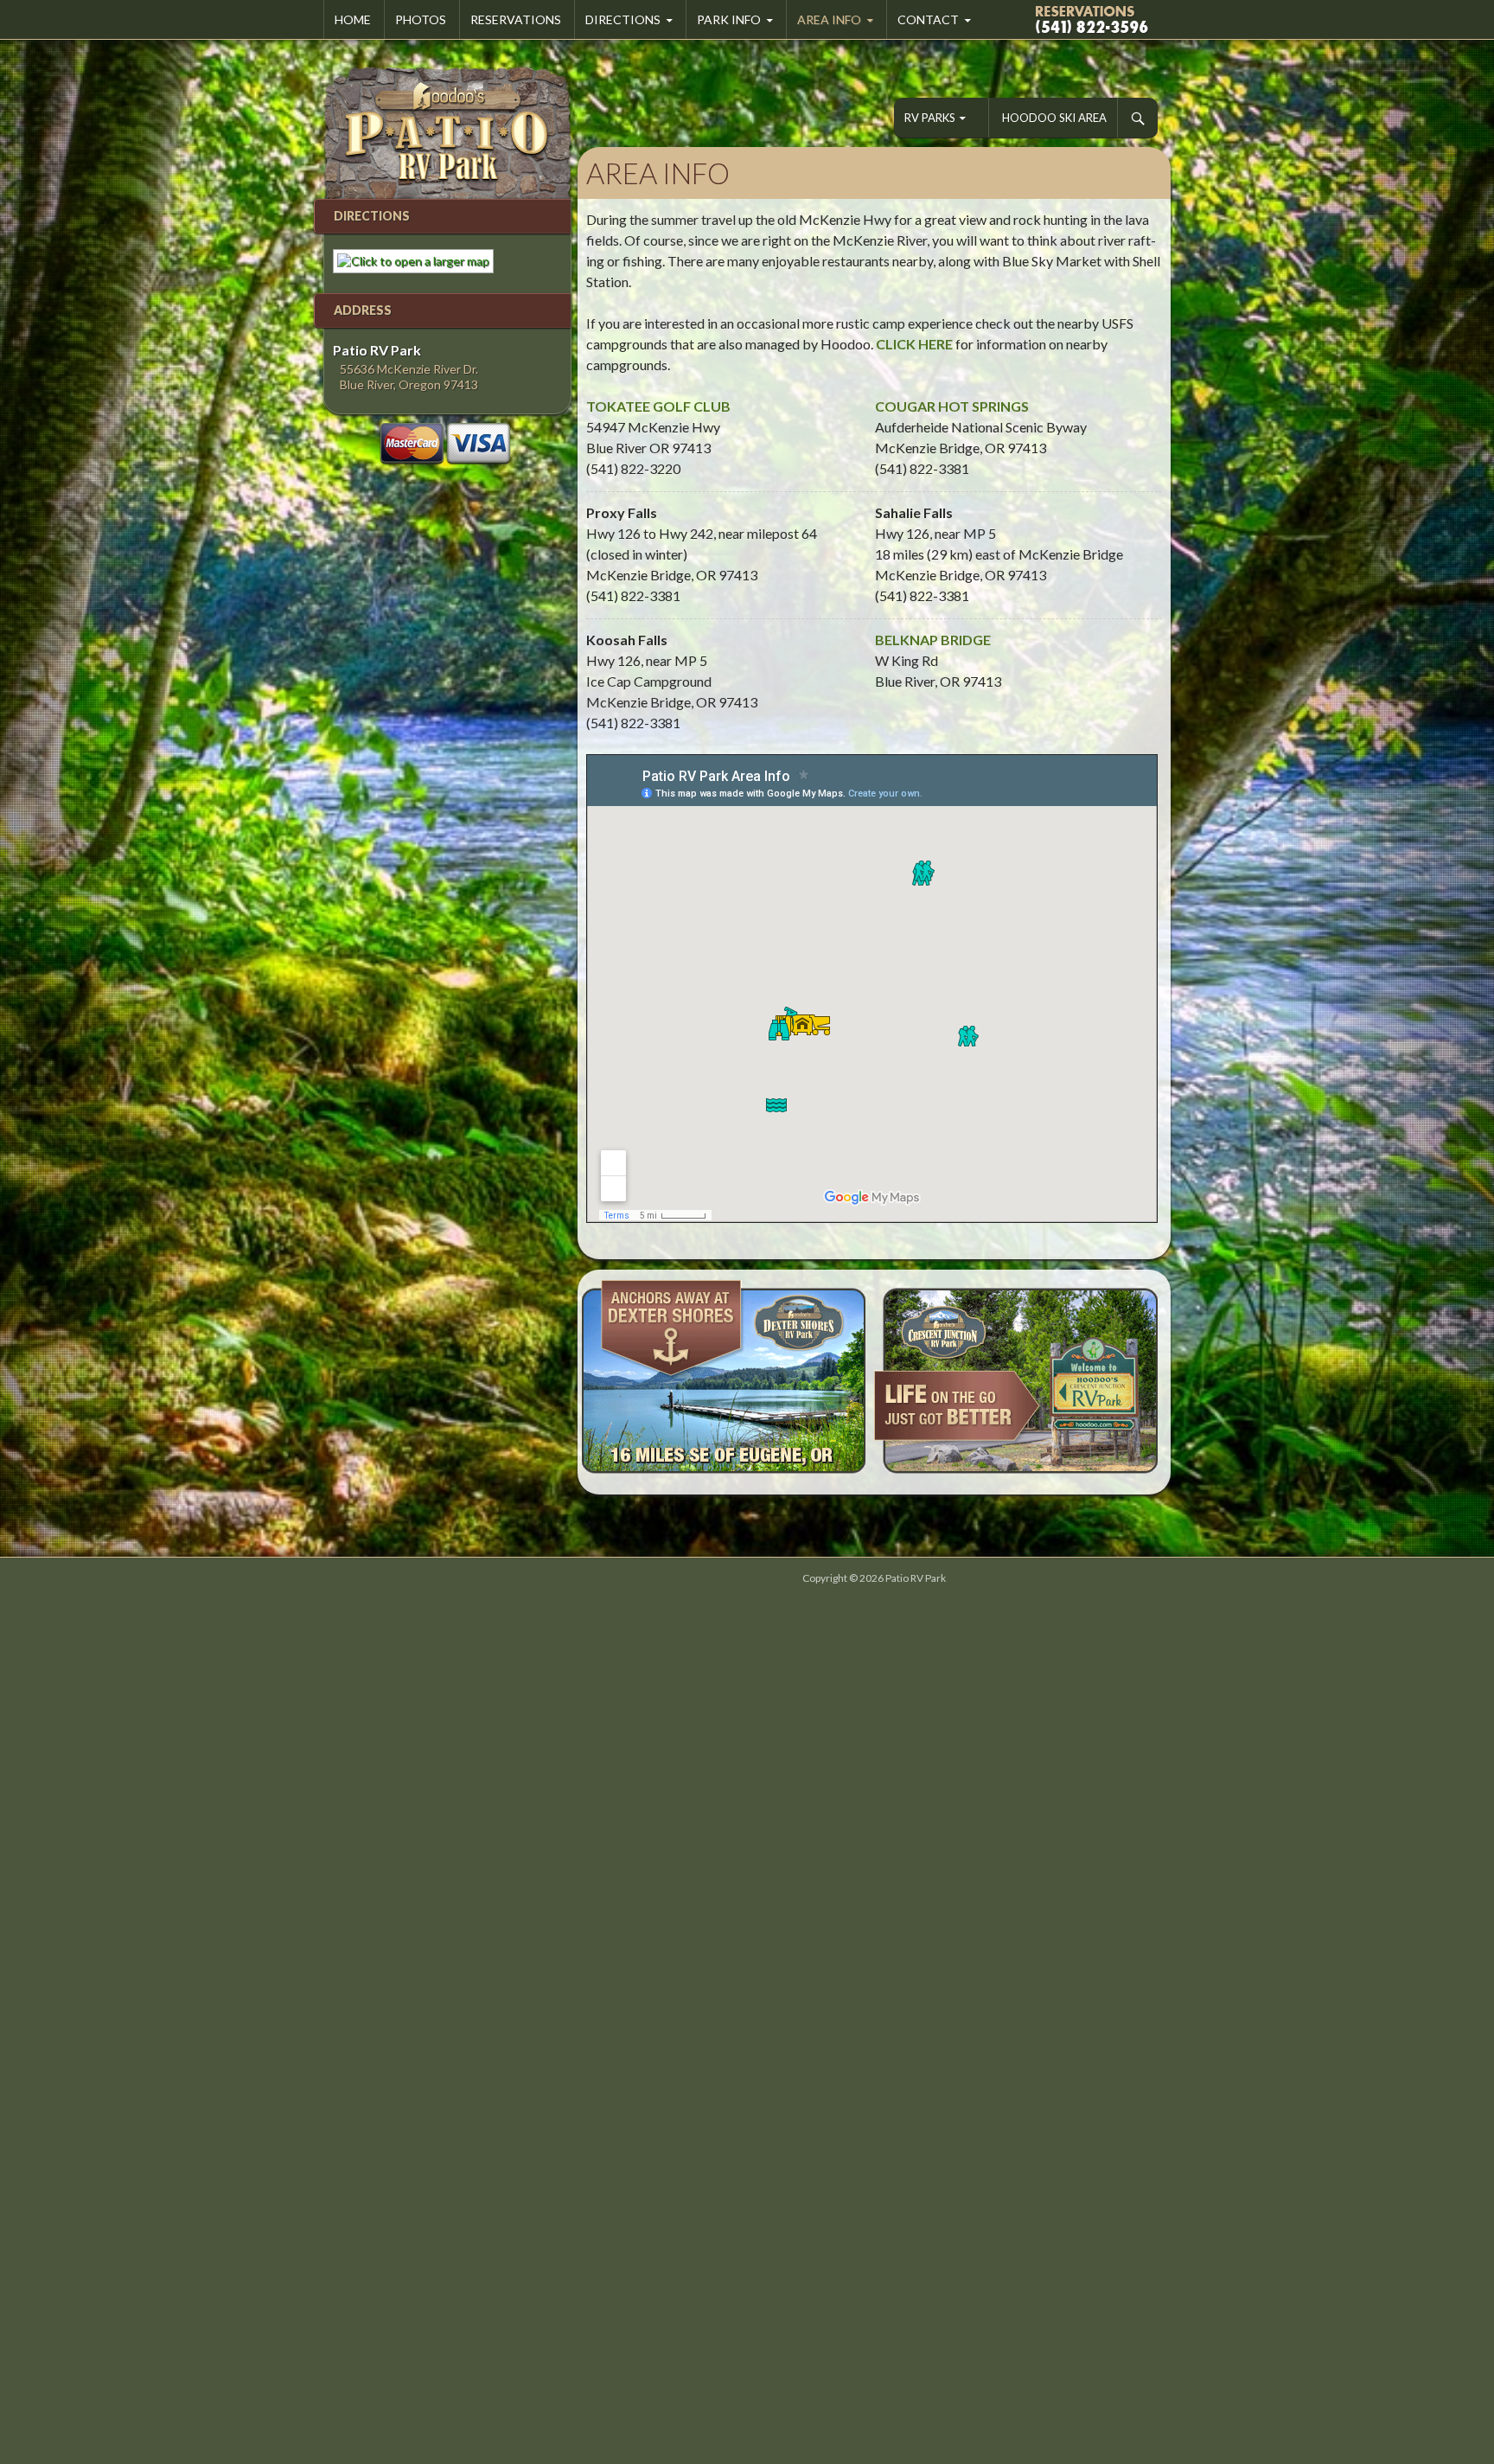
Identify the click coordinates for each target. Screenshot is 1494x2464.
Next (1148, 1382)
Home (353, 19)
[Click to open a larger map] (409, 260)
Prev (600, 1382)
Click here (914, 344)
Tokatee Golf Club (658, 406)
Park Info (729, 19)
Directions (623, 19)
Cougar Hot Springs (952, 406)
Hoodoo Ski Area (1054, 118)
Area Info (829, 19)
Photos (421, 19)
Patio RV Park (916, 1578)
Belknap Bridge (933, 640)
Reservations (516, 19)
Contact (928, 19)
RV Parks (930, 118)
